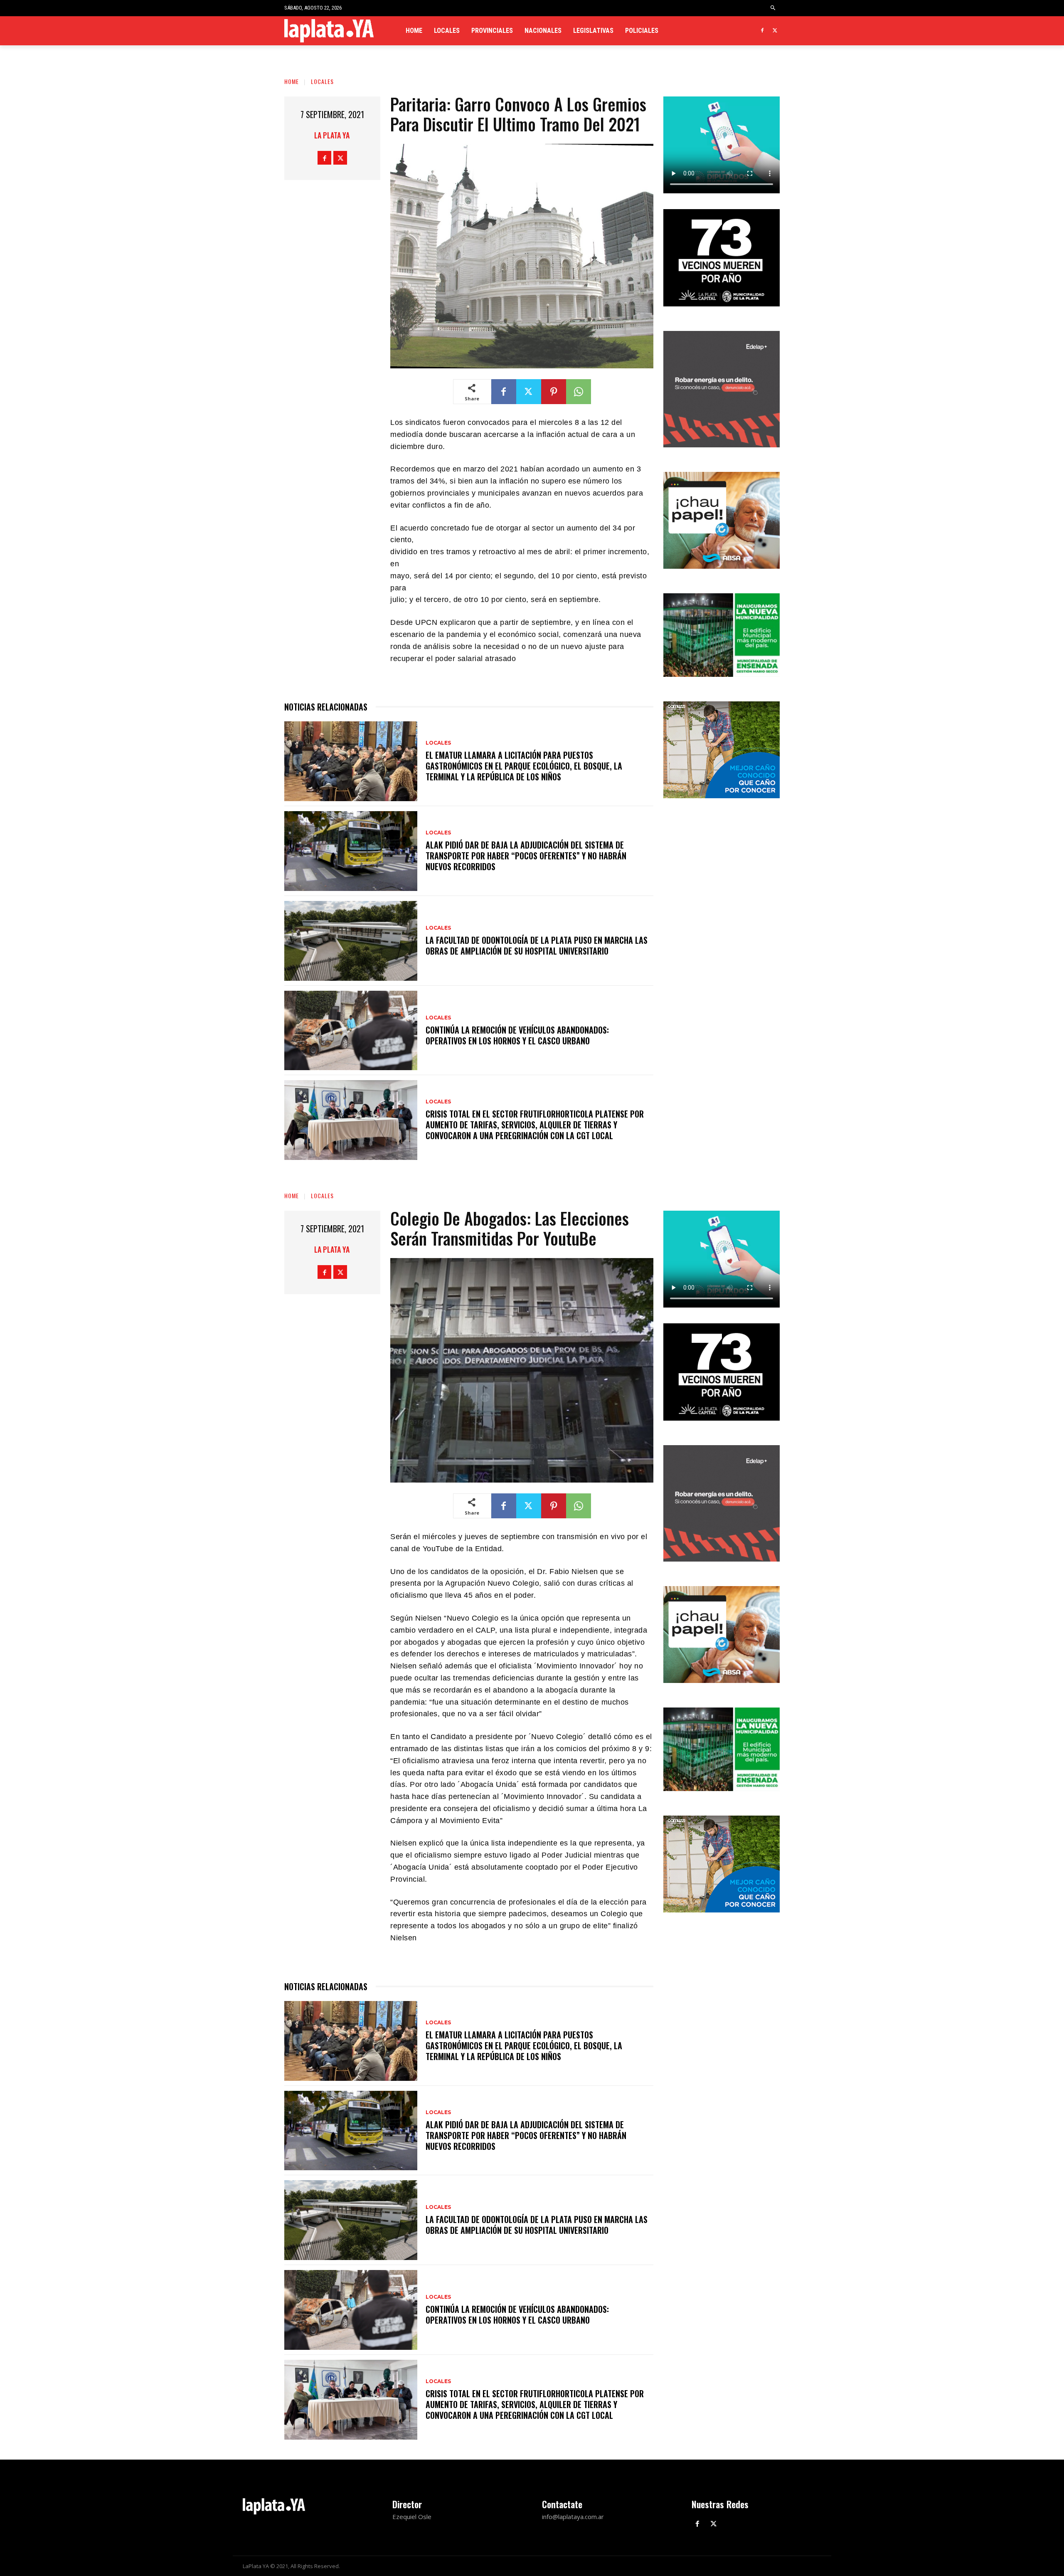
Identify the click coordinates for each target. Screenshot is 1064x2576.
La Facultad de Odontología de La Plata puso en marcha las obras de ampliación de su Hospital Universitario (537, 945)
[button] (773, 8)
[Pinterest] (554, 392)
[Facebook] (762, 31)
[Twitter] (775, 31)
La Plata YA (332, 135)
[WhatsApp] (579, 392)
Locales (322, 81)
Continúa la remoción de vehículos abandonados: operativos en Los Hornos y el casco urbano (517, 1035)
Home (292, 81)
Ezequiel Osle (412, 2517)
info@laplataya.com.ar (573, 2517)
